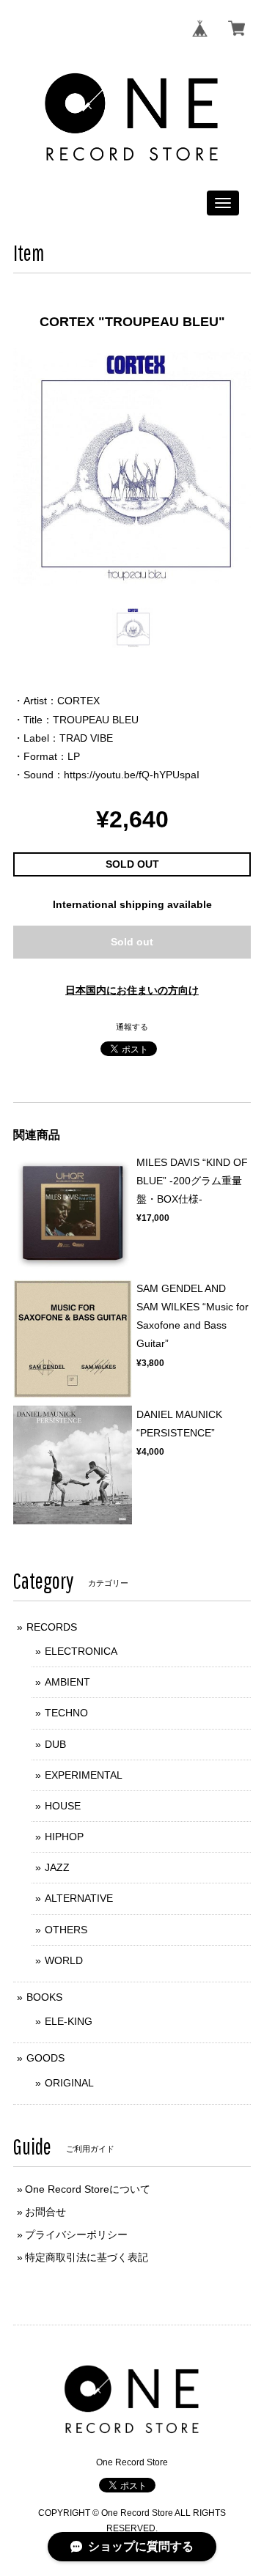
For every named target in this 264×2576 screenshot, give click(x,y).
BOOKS (44, 1997)
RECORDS (52, 1627)
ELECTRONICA (81, 1651)
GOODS (45, 2058)
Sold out (132, 942)
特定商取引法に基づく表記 (87, 2257)
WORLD (64, 1960)
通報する (132, 1027)
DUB (55, 1744)
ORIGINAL (69, 2083)
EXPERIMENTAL (84, 1775)
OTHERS (66, 1930)
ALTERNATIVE (79, 1898)
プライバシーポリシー (76, 2234)
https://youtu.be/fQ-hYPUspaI (132, 775)
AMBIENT (67, 1682)
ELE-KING (69, 2021)
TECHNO (66, 1713)
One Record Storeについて (88, 2189)
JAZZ (57, 1867)
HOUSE (63, 1806)
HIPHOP (64, 1837)
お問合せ (45, 2212)
